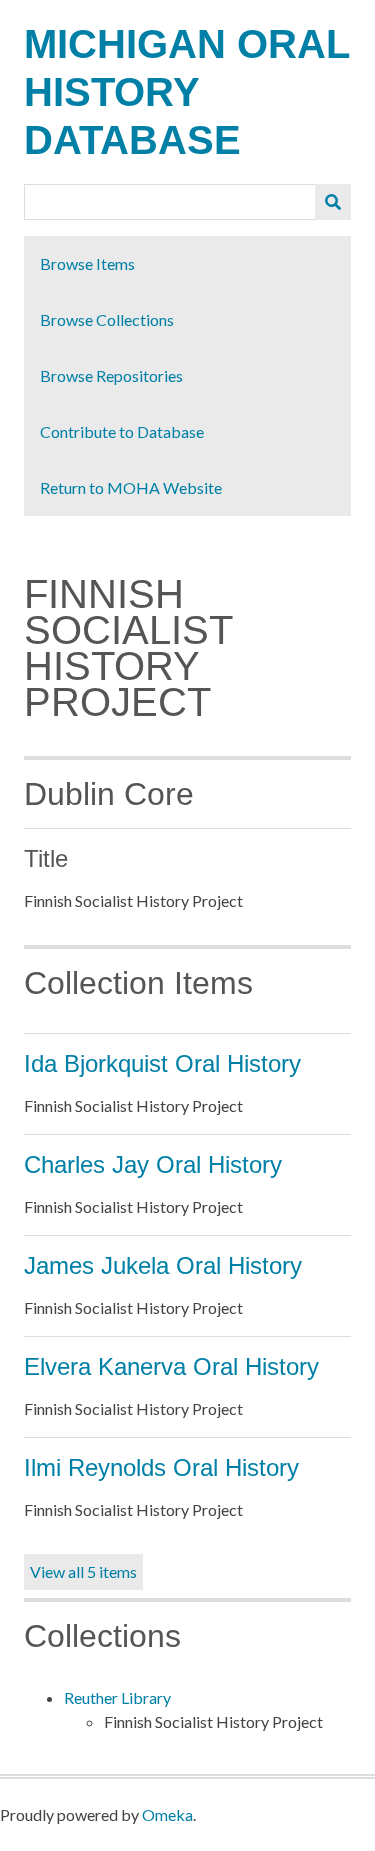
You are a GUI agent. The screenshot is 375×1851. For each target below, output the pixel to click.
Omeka (167, 1814)
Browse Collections (107, 319)
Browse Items (87, 263)
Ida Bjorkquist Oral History (162, 1063)
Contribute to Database (122, 431)
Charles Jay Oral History (153, 1164)
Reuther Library (117, 1697)
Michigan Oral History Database (186, 92)
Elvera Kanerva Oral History (171, 1366)
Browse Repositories (111, 375)
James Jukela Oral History (163, 1265)
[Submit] (333, 202)
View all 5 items (83, 1571)
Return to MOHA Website (131, 487)
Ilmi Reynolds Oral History (161, 1467)
